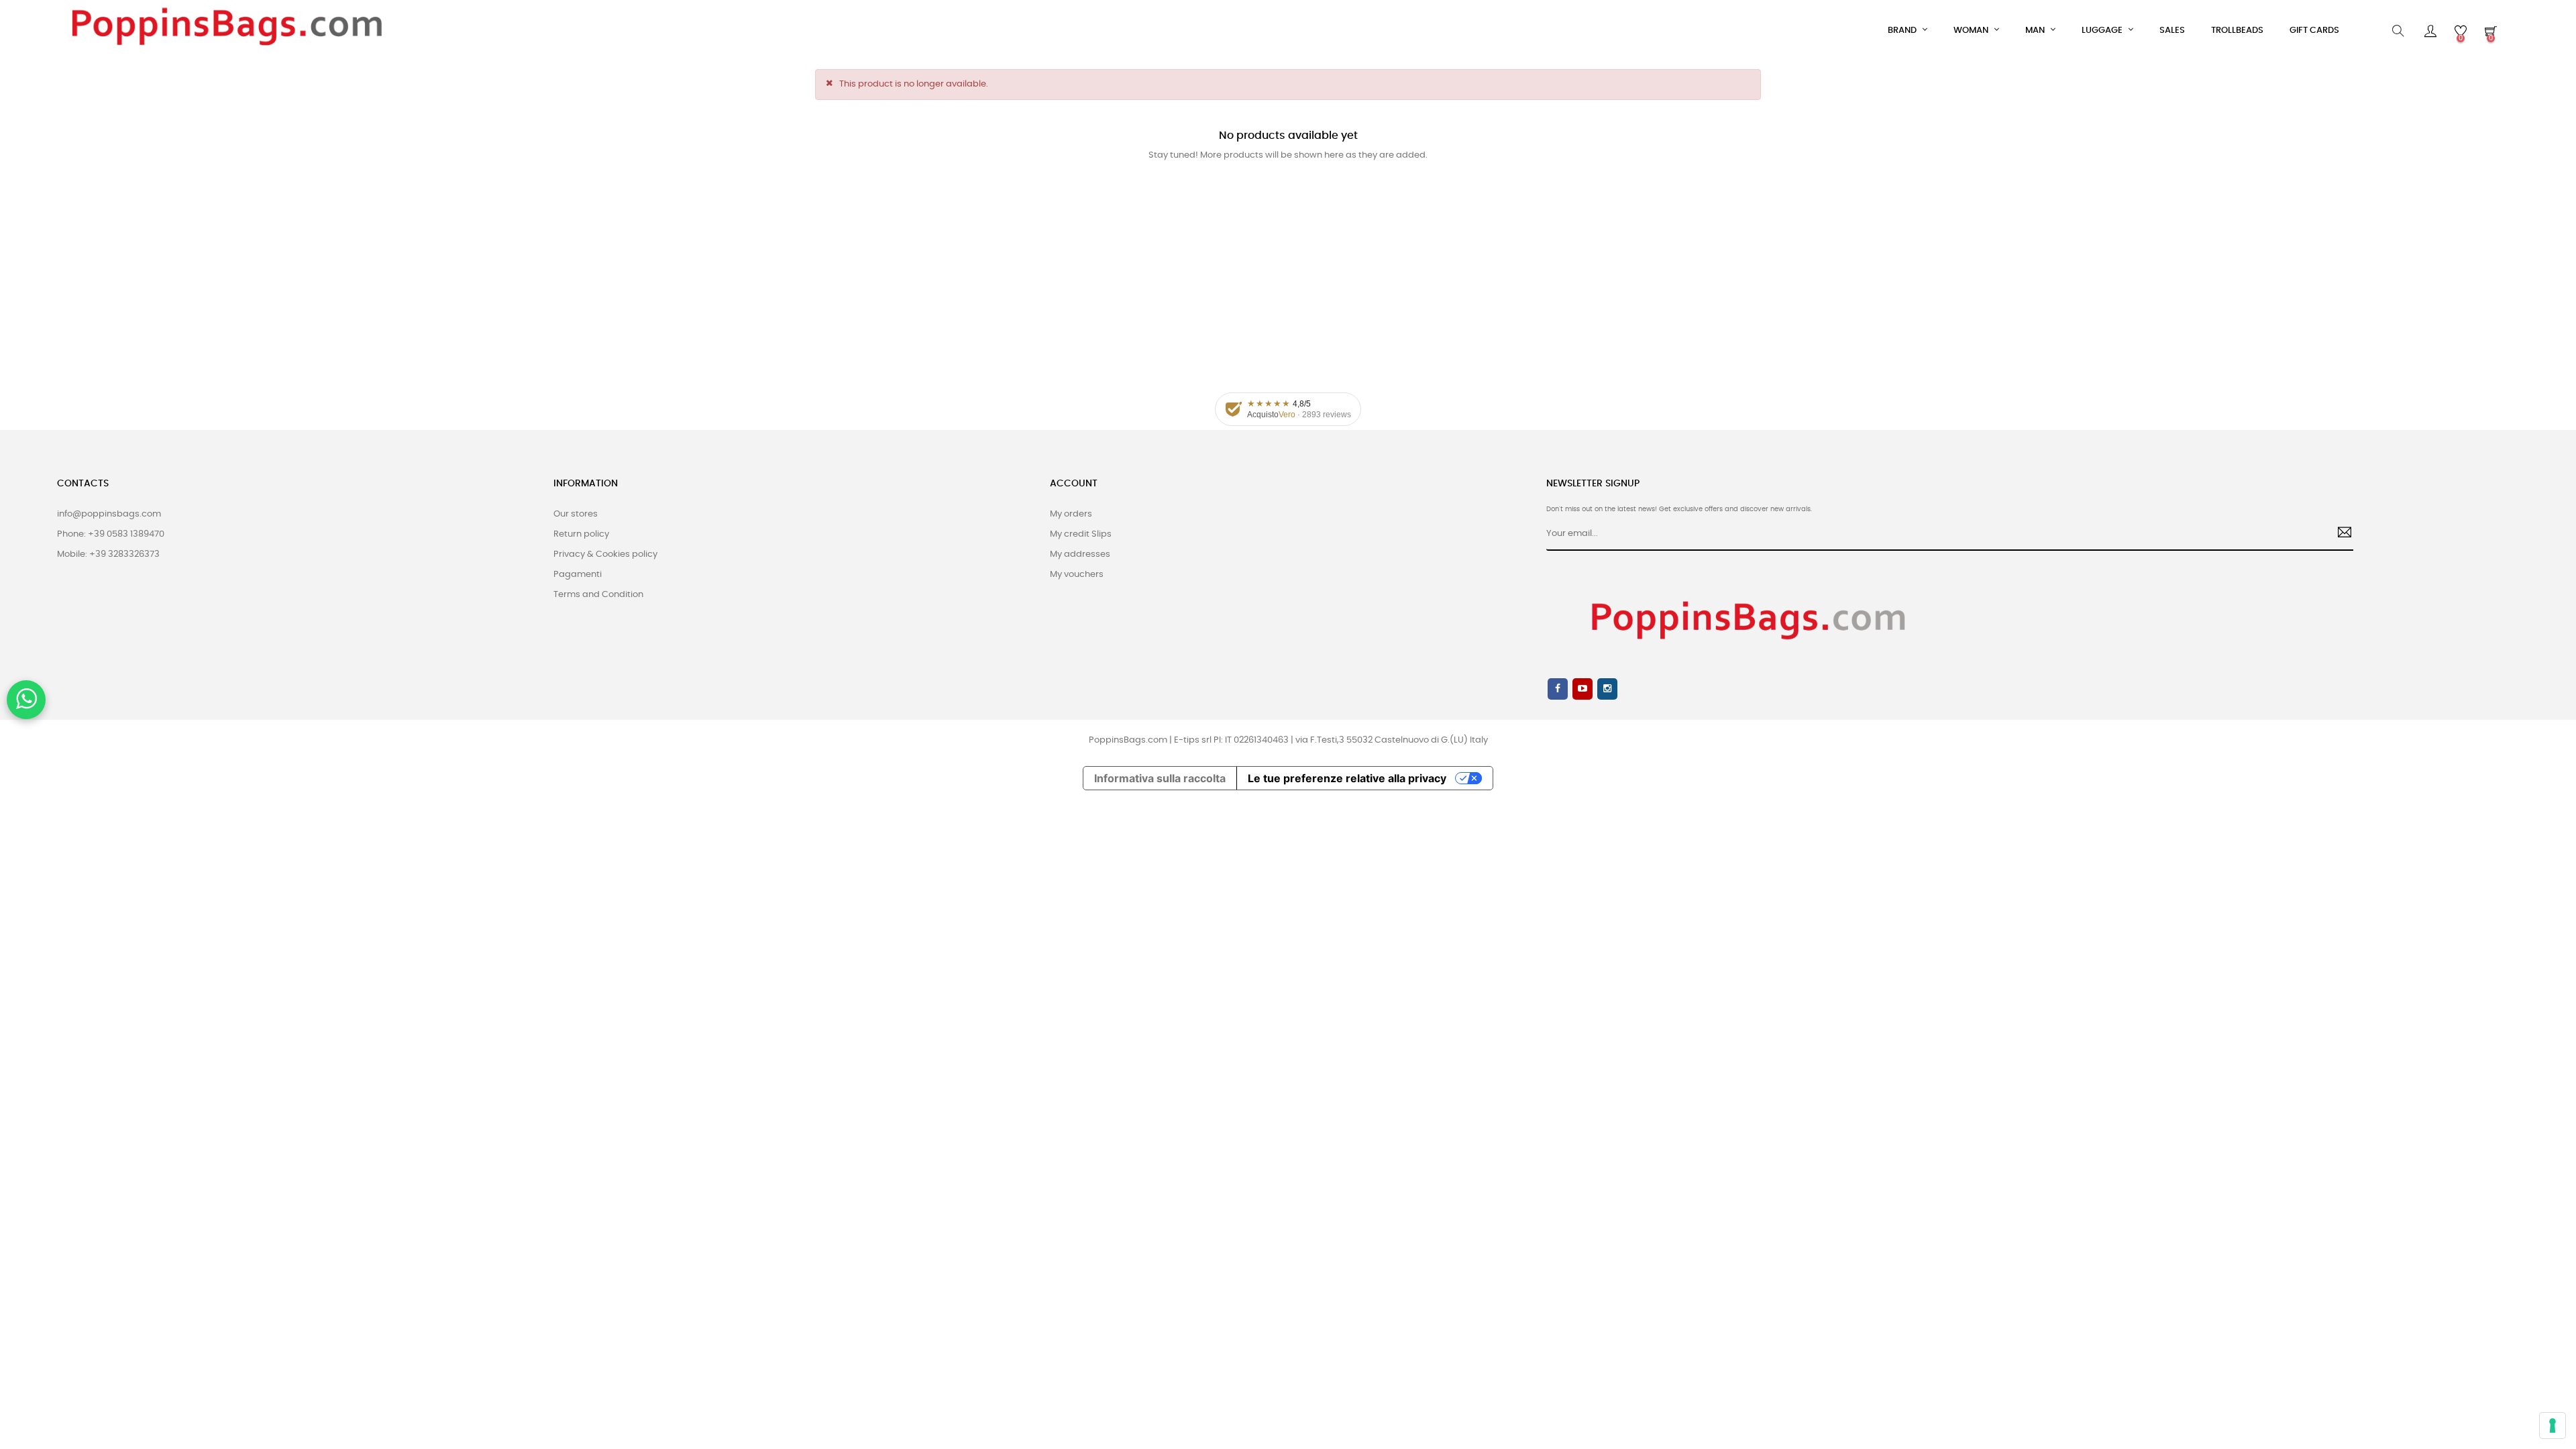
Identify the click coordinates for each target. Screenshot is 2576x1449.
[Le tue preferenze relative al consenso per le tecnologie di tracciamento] (2553, 1426)
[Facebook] (1558, 689)
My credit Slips (1081, 534)
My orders (1071, 514)
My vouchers (1077, 575)
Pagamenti (578, 575)
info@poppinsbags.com (109, 514)
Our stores (576, 514)
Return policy (581, 534)
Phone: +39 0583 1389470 (111, 534)
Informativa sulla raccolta (1160, 778)
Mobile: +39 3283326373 (108, 554)
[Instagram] (1607, 689)
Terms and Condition (598, 595)
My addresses (1080, 554)
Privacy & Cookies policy (605, 554)
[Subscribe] (2340, 534)
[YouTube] (1582, 689)
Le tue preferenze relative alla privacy (1347, 778)
